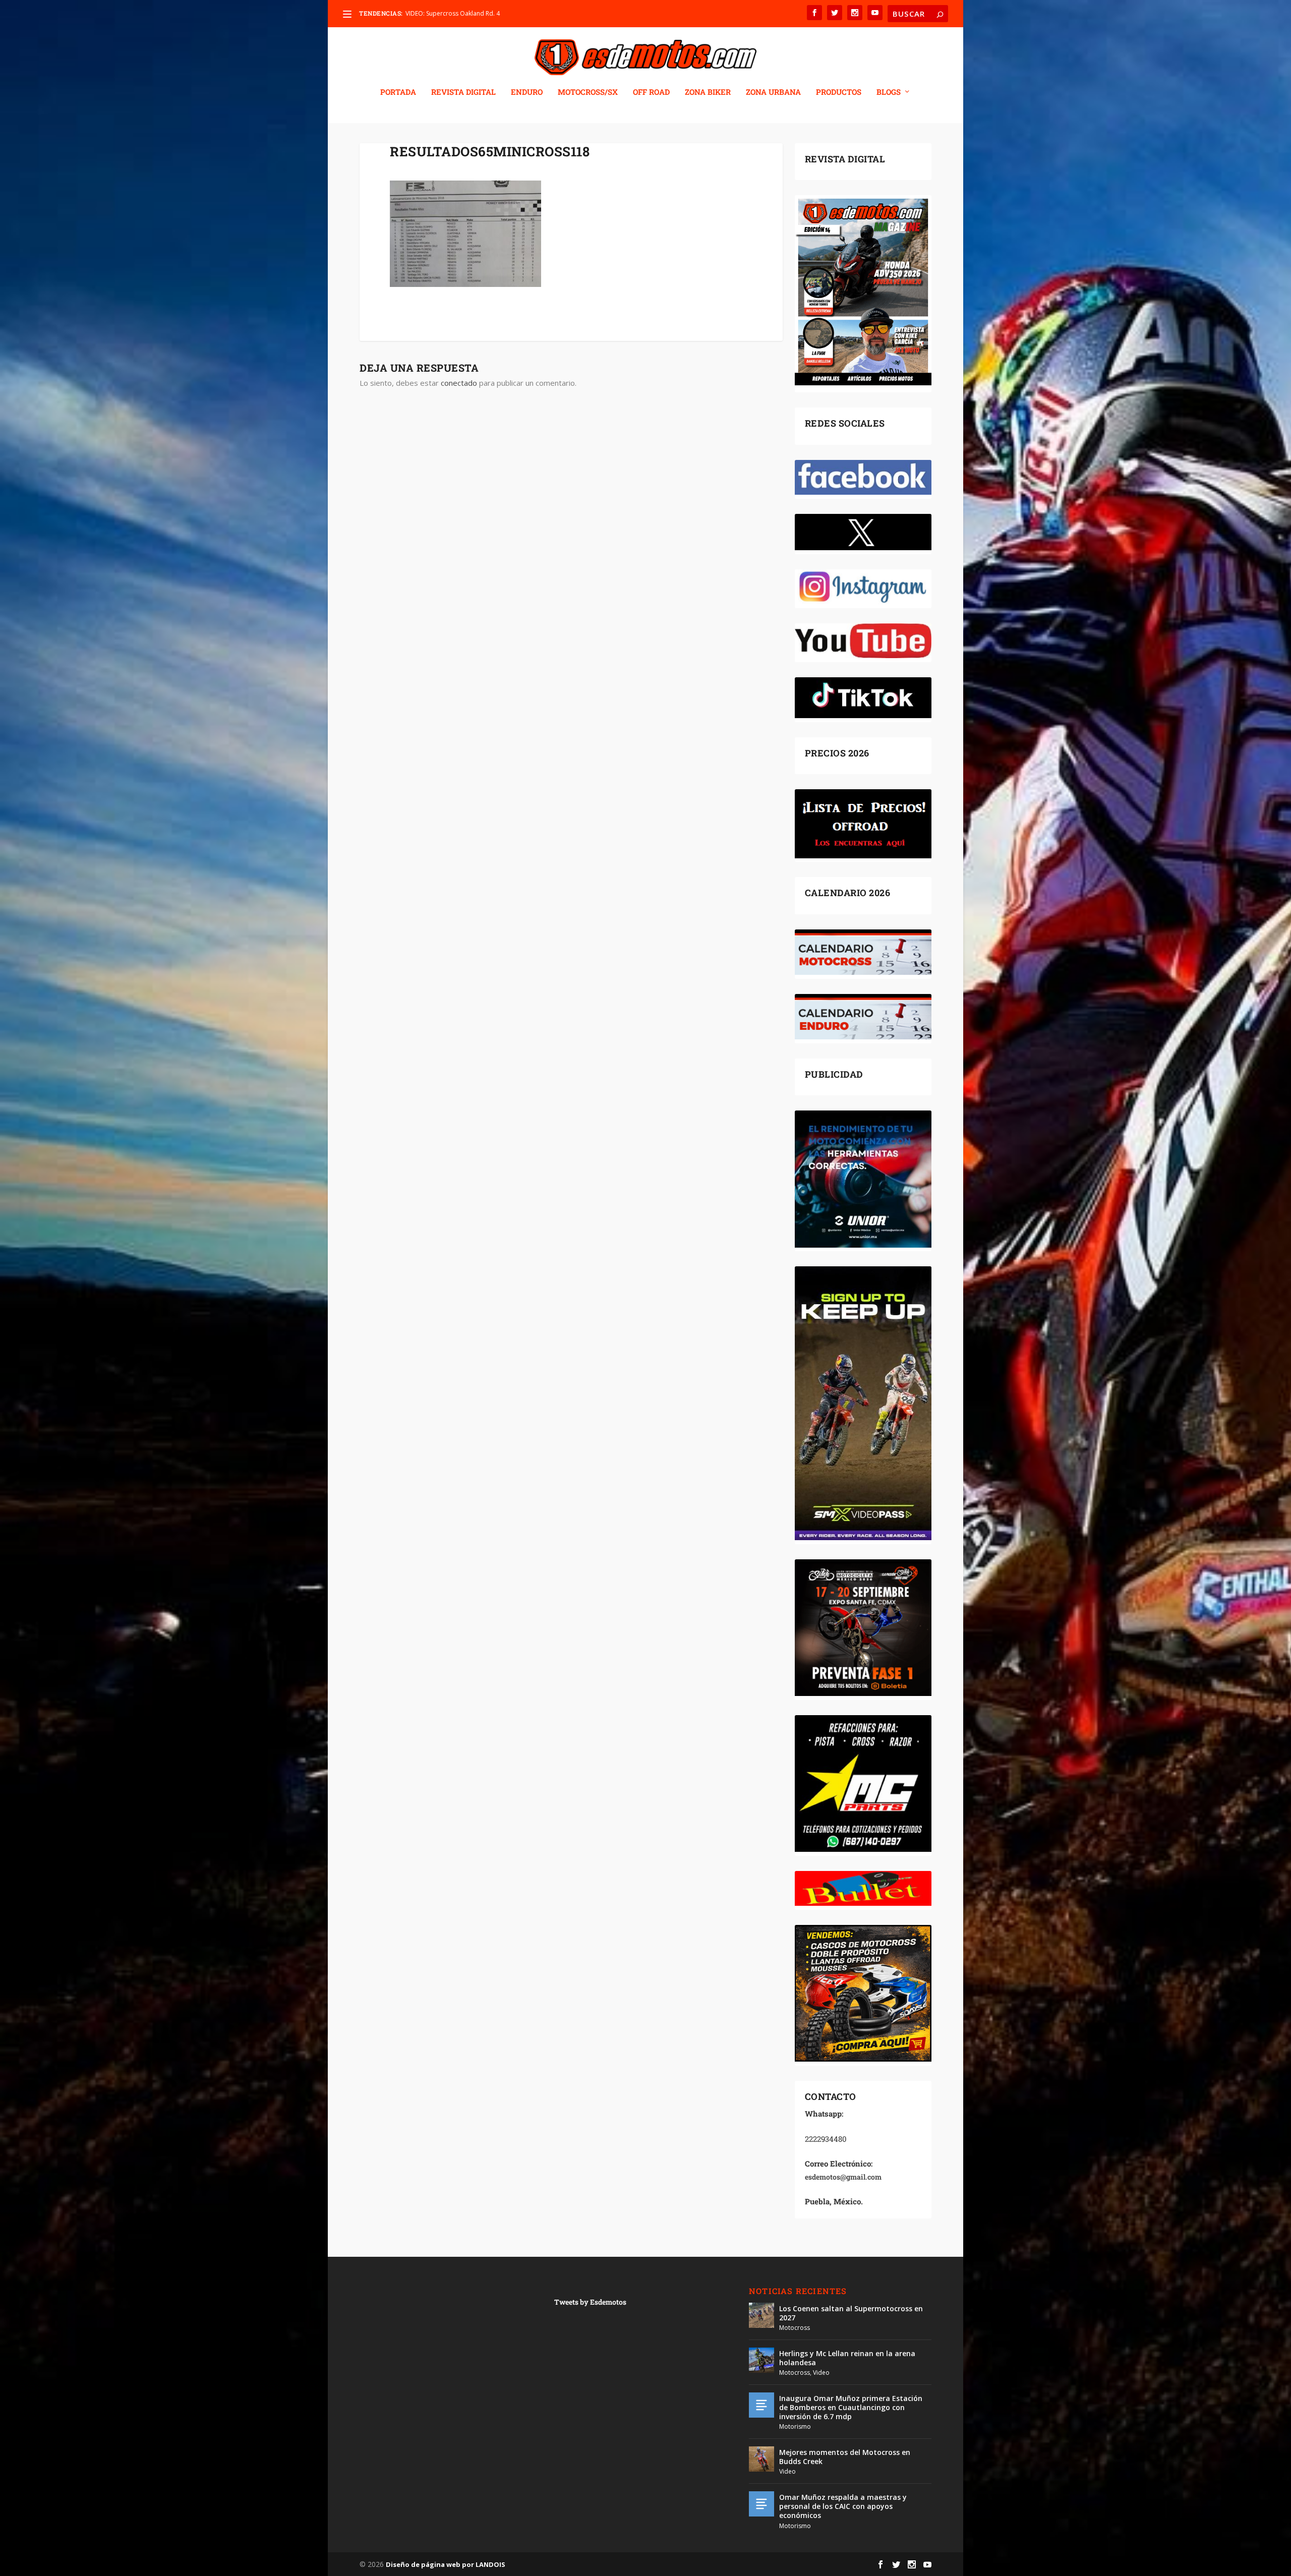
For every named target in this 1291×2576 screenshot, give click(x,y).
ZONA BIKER (708, 92)
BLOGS (889, 92)
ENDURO (527, 92)
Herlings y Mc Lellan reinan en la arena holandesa (847, 2358)
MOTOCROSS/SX (588, 92)
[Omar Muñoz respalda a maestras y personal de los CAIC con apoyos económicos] (761, 2504)
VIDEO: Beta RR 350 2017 (441, 13)
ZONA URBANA (773, 92)
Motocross (795, 2328)
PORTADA (398, 92)
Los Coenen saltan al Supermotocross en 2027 (851, 2313)
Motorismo (795, 2426)
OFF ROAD (651, 92)
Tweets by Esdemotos (590, 2302)
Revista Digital (463, 92)
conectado (459, 383)
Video (821, 2373)
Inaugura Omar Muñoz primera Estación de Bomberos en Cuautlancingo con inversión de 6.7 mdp (851, 2407)
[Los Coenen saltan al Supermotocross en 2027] (761, 2315)
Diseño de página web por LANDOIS (446, 2564)
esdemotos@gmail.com (843, 2177)
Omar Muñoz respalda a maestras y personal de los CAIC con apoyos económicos (843, 2506)
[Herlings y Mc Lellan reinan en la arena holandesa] (761, 2360)
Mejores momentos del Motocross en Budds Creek (845, 2457)
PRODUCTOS (839, 92)
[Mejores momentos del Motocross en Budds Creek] (761, 2459)
